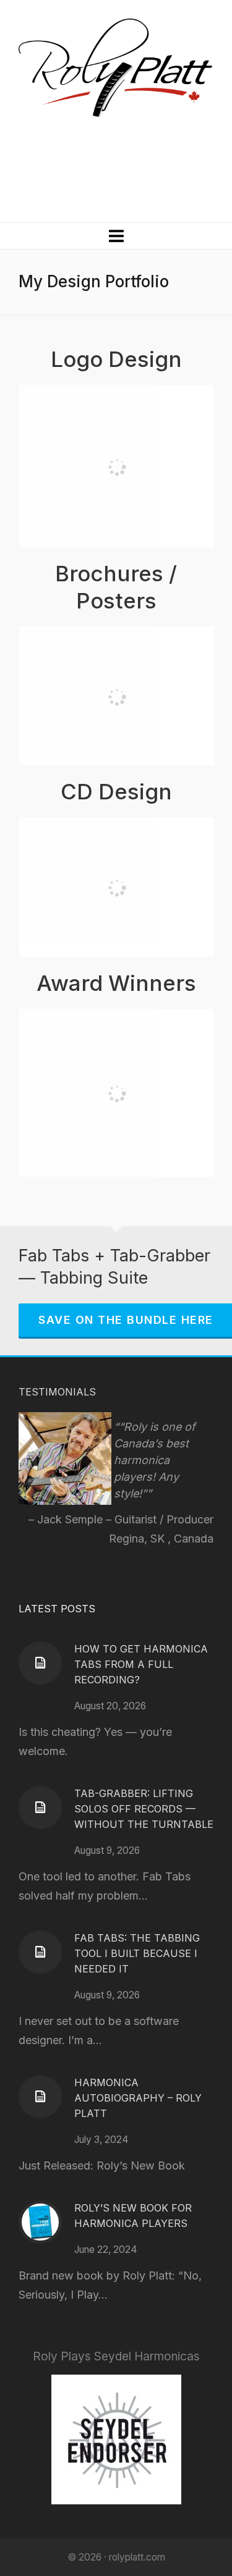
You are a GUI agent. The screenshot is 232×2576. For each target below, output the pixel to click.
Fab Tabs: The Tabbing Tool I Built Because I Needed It (137, 1953)
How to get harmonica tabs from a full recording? (141, 1664)
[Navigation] (116, 236)
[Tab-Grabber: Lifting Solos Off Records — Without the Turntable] (40, 1808)
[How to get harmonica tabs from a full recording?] (40, 1663)
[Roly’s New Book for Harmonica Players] (40, 2222)
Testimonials (57, 1392)
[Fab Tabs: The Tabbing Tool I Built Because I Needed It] (40, 1952)
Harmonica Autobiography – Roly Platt (138, 2098)
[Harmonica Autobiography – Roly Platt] (40, 2097)
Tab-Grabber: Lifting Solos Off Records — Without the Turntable (144, 1809)
